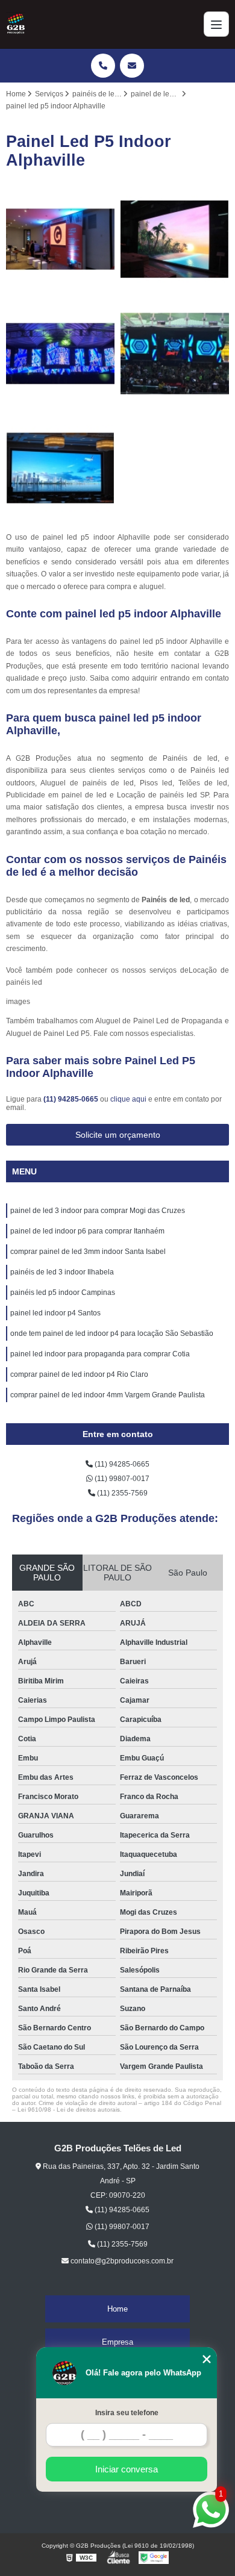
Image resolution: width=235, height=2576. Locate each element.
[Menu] (216, 24)
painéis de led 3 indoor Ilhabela (62, 1272)
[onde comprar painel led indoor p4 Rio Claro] (175, 354)
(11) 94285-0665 (72, 1099)
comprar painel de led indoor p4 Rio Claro (79, 1374)
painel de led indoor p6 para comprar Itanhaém (87, 1231)
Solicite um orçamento (118, 1135)
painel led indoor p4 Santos (55, 1313)
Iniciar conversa (127, 2469)
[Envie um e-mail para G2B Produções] (132, 66)
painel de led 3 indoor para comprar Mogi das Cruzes (98, 1211)
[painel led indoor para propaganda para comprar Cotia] (60, 239)
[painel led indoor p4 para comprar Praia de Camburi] (60, 354)
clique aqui (128, 1099)
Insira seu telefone (127, 2413)
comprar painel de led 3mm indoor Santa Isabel (88, 1252)
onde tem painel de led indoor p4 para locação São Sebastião (112, 1333)
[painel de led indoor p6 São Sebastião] (175, 239)
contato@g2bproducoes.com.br (121, 2261)
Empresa (117, 2342)
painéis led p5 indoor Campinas (63, 1293)
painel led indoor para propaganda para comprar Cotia (100, 1354)
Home (117, 2309)
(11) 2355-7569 (121, 1493)
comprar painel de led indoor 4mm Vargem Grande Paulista (108, 1395)
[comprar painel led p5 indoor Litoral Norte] (60, 468)
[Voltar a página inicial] (16, 24)
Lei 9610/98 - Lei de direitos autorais (69, 2110)
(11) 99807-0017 (121, 1479)
